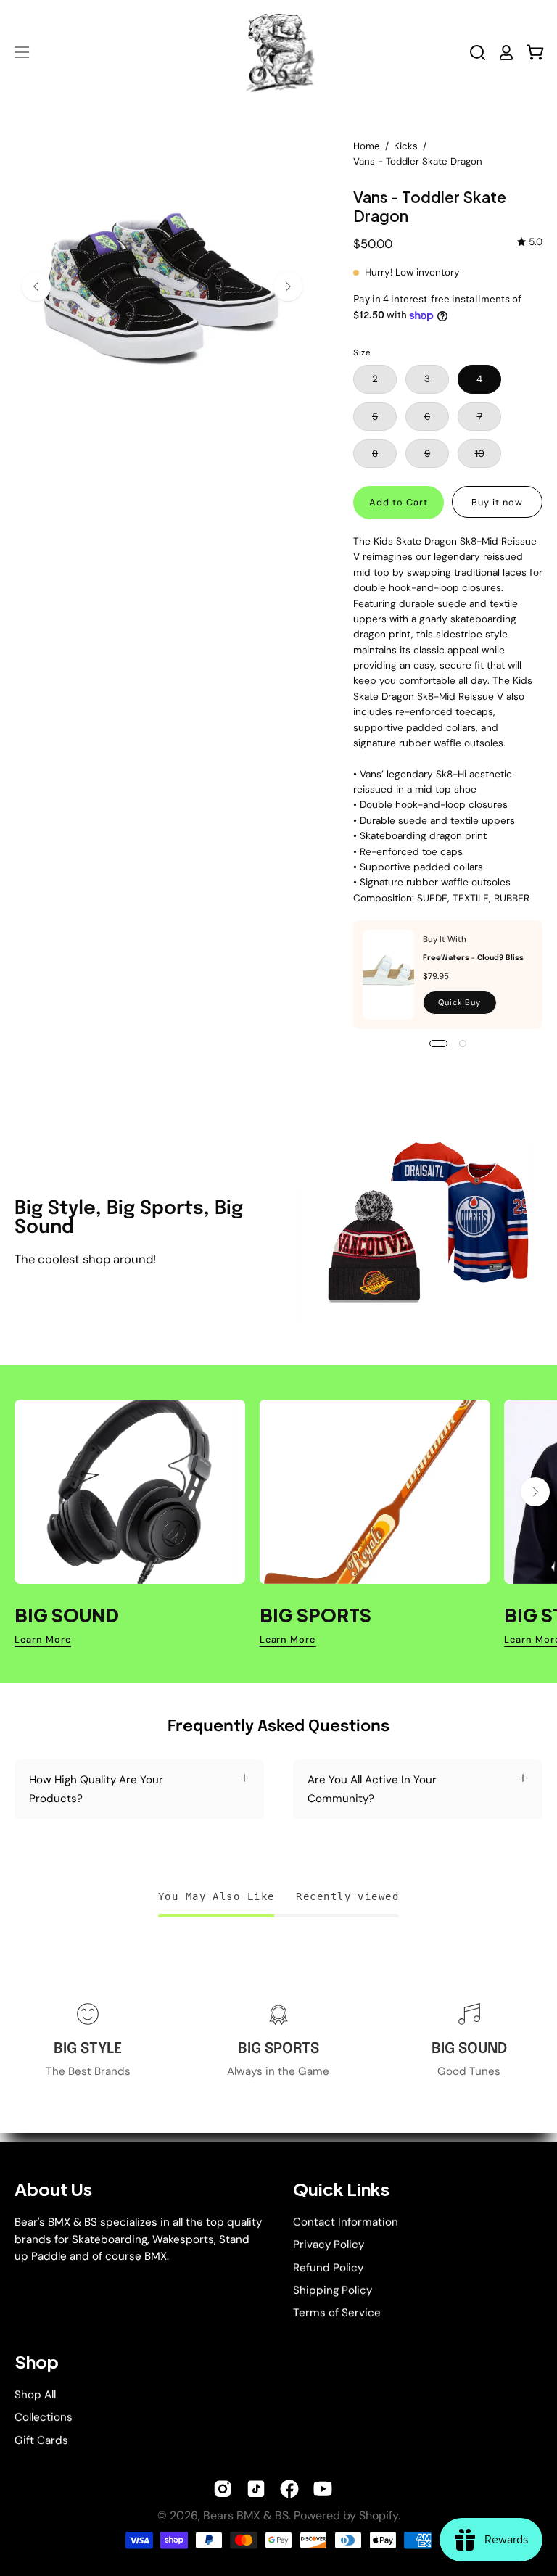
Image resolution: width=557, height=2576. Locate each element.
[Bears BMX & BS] (278, 52)
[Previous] (36, 286)
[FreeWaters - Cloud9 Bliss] (388, 975)
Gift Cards (41, 2440)
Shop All (35, 2395)
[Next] (288, 286)
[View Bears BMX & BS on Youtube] (323, 2489)
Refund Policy (328, 2267)
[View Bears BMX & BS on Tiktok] (256, 2489)
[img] (530, 242)
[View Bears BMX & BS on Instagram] (223, 2489)
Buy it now (497, 502)
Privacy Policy (329, 2245)
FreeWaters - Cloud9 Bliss (473, 958)
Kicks (406, 146)
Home (367, 146)
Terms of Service (337, 2313)
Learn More (43, 1640)
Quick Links (341, 2189)
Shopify (379, 2515)
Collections (44, 2417)
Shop (37, 2362)
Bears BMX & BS (246, 2515)
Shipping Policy (333, 2290)
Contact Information (346, 2222)
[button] (478, 53)
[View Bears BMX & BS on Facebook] (289, 2489)
